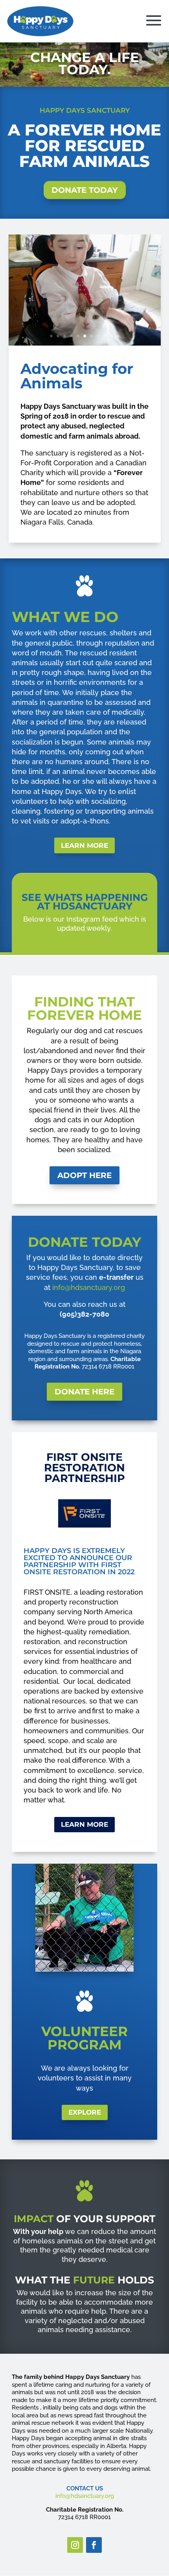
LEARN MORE (84, 845)
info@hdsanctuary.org (89, 1287)
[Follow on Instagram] (75, 2545)
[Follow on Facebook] (94, 2545)
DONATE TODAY (85, 190)
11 (118, 336)
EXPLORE (85, 2112)
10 (111, 336)
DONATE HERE (84, 1392)
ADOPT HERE (84, 1175)
